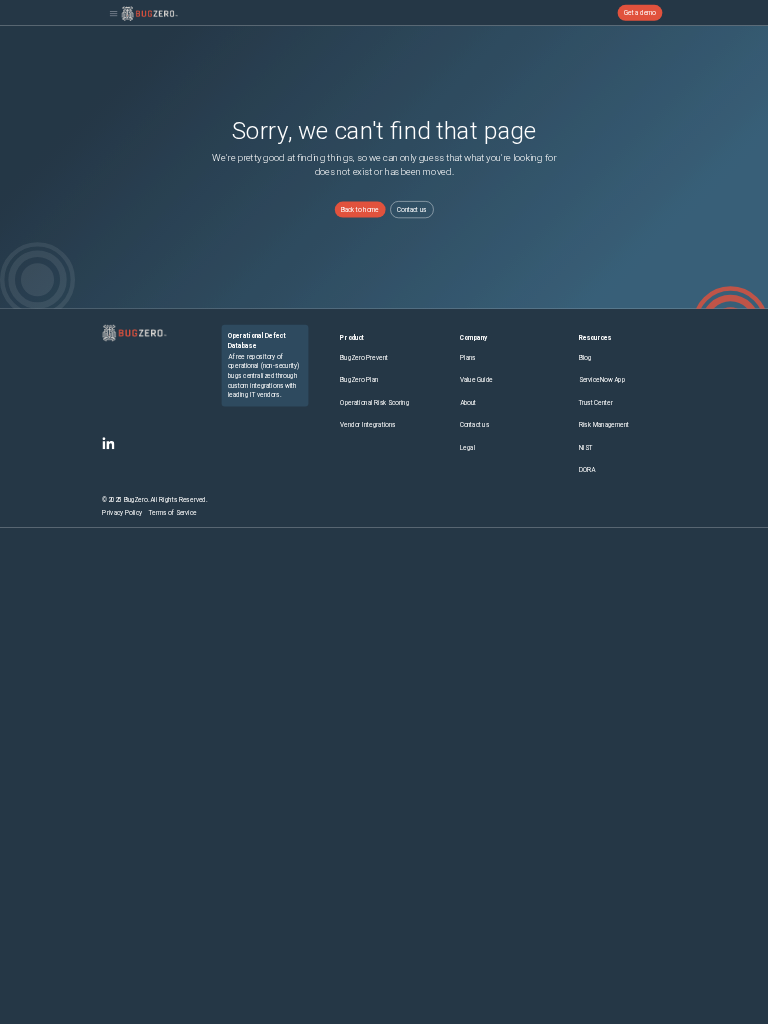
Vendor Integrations (367, 425)
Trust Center (596, 403)
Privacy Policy (122, 513)
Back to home (360, 209)
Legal (468, 448)
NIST (586, 448)
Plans (468, 358)
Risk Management (604, 425)
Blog (585, 358)
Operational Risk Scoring (374, 403)
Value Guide (476, 380)
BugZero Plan (359, 380)
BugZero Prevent (364, 358)
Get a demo (640, 13)
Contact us (412, 209)
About (468, 403)
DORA (587, 470)
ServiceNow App (602, 380)
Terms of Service (173, 513)
